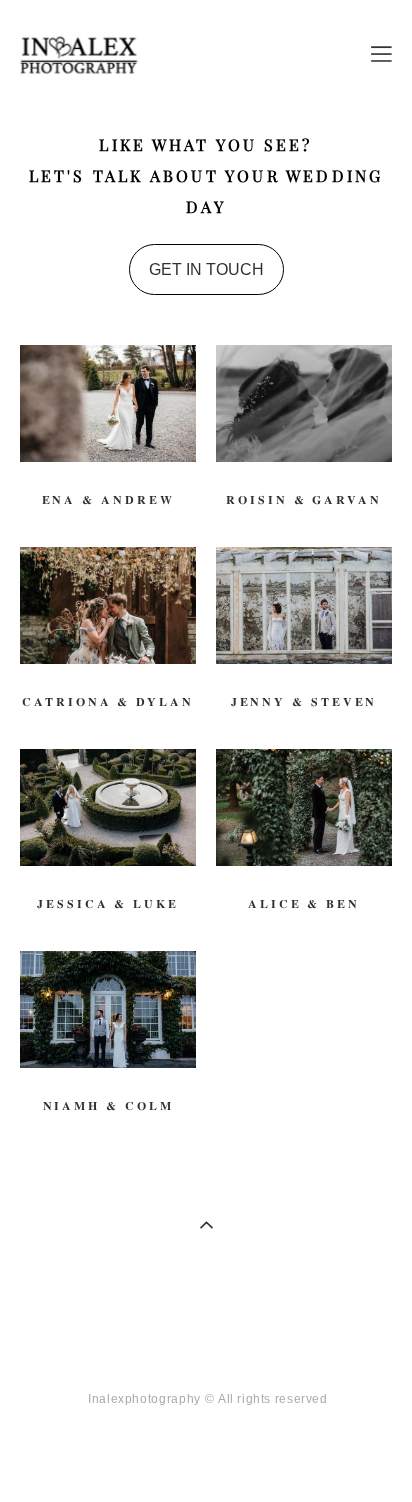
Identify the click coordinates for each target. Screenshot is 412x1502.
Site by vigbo (206, 1456)
